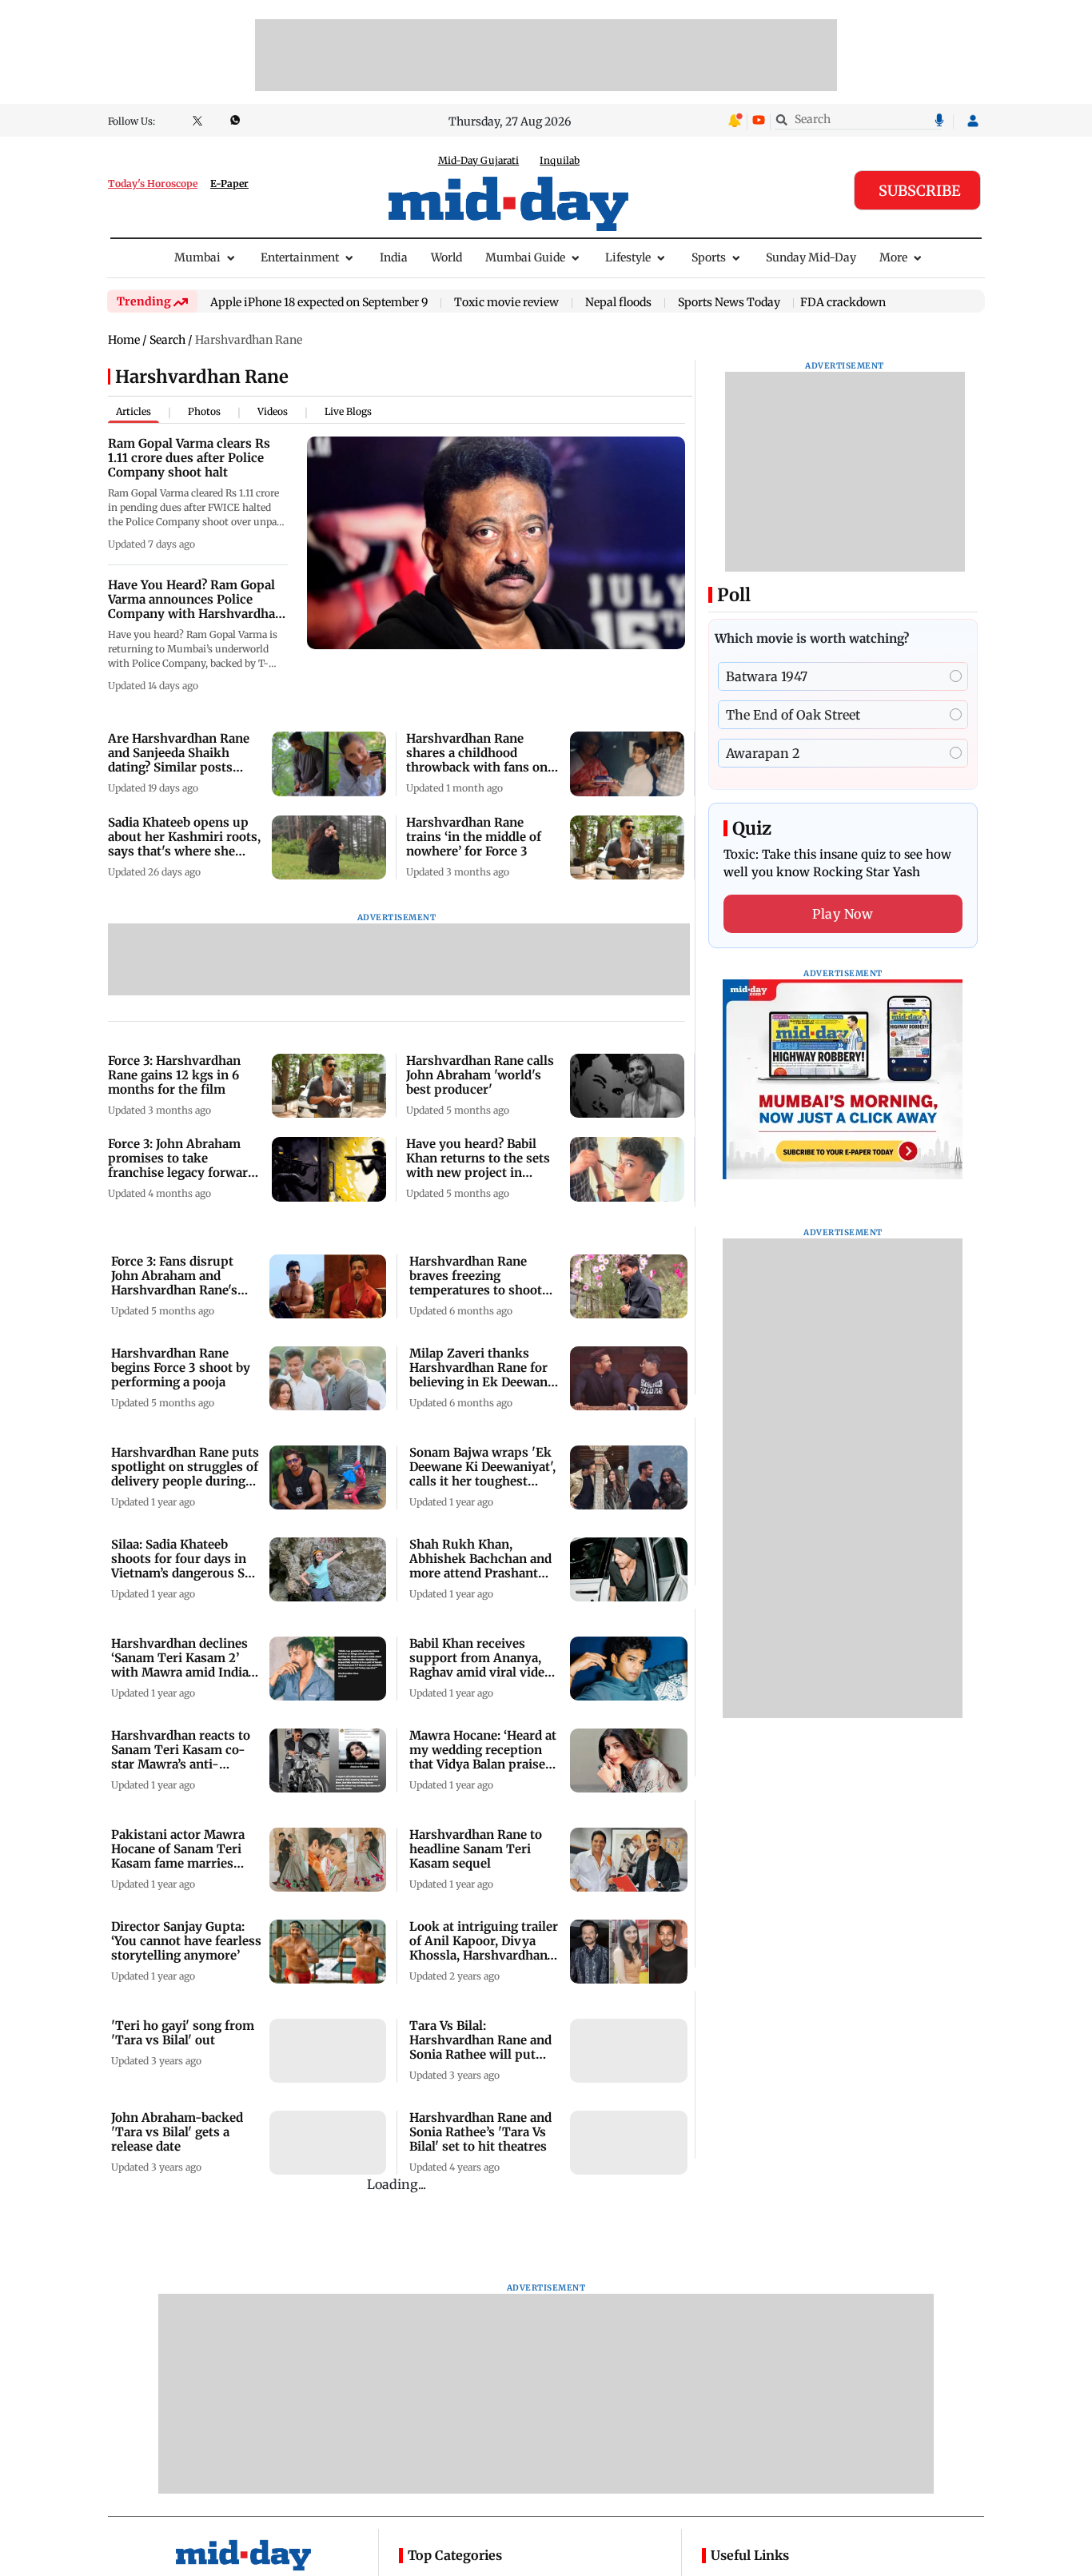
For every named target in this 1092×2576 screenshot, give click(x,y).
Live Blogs (348, 411)
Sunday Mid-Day (811, 257)
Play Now (843, 914)
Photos (204, 411)
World (446, 257)
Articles (134, 411)
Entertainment (300, 257)
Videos (273, 411)
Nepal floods (618, 303)
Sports (709, 257)
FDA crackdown (843, 302)
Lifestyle (628, 257)
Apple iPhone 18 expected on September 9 (319, 303)
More (893, 257)
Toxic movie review (506, 303)
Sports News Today (729, 303)
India (394, 257)
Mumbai (197, 257)
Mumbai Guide (525, 257)
